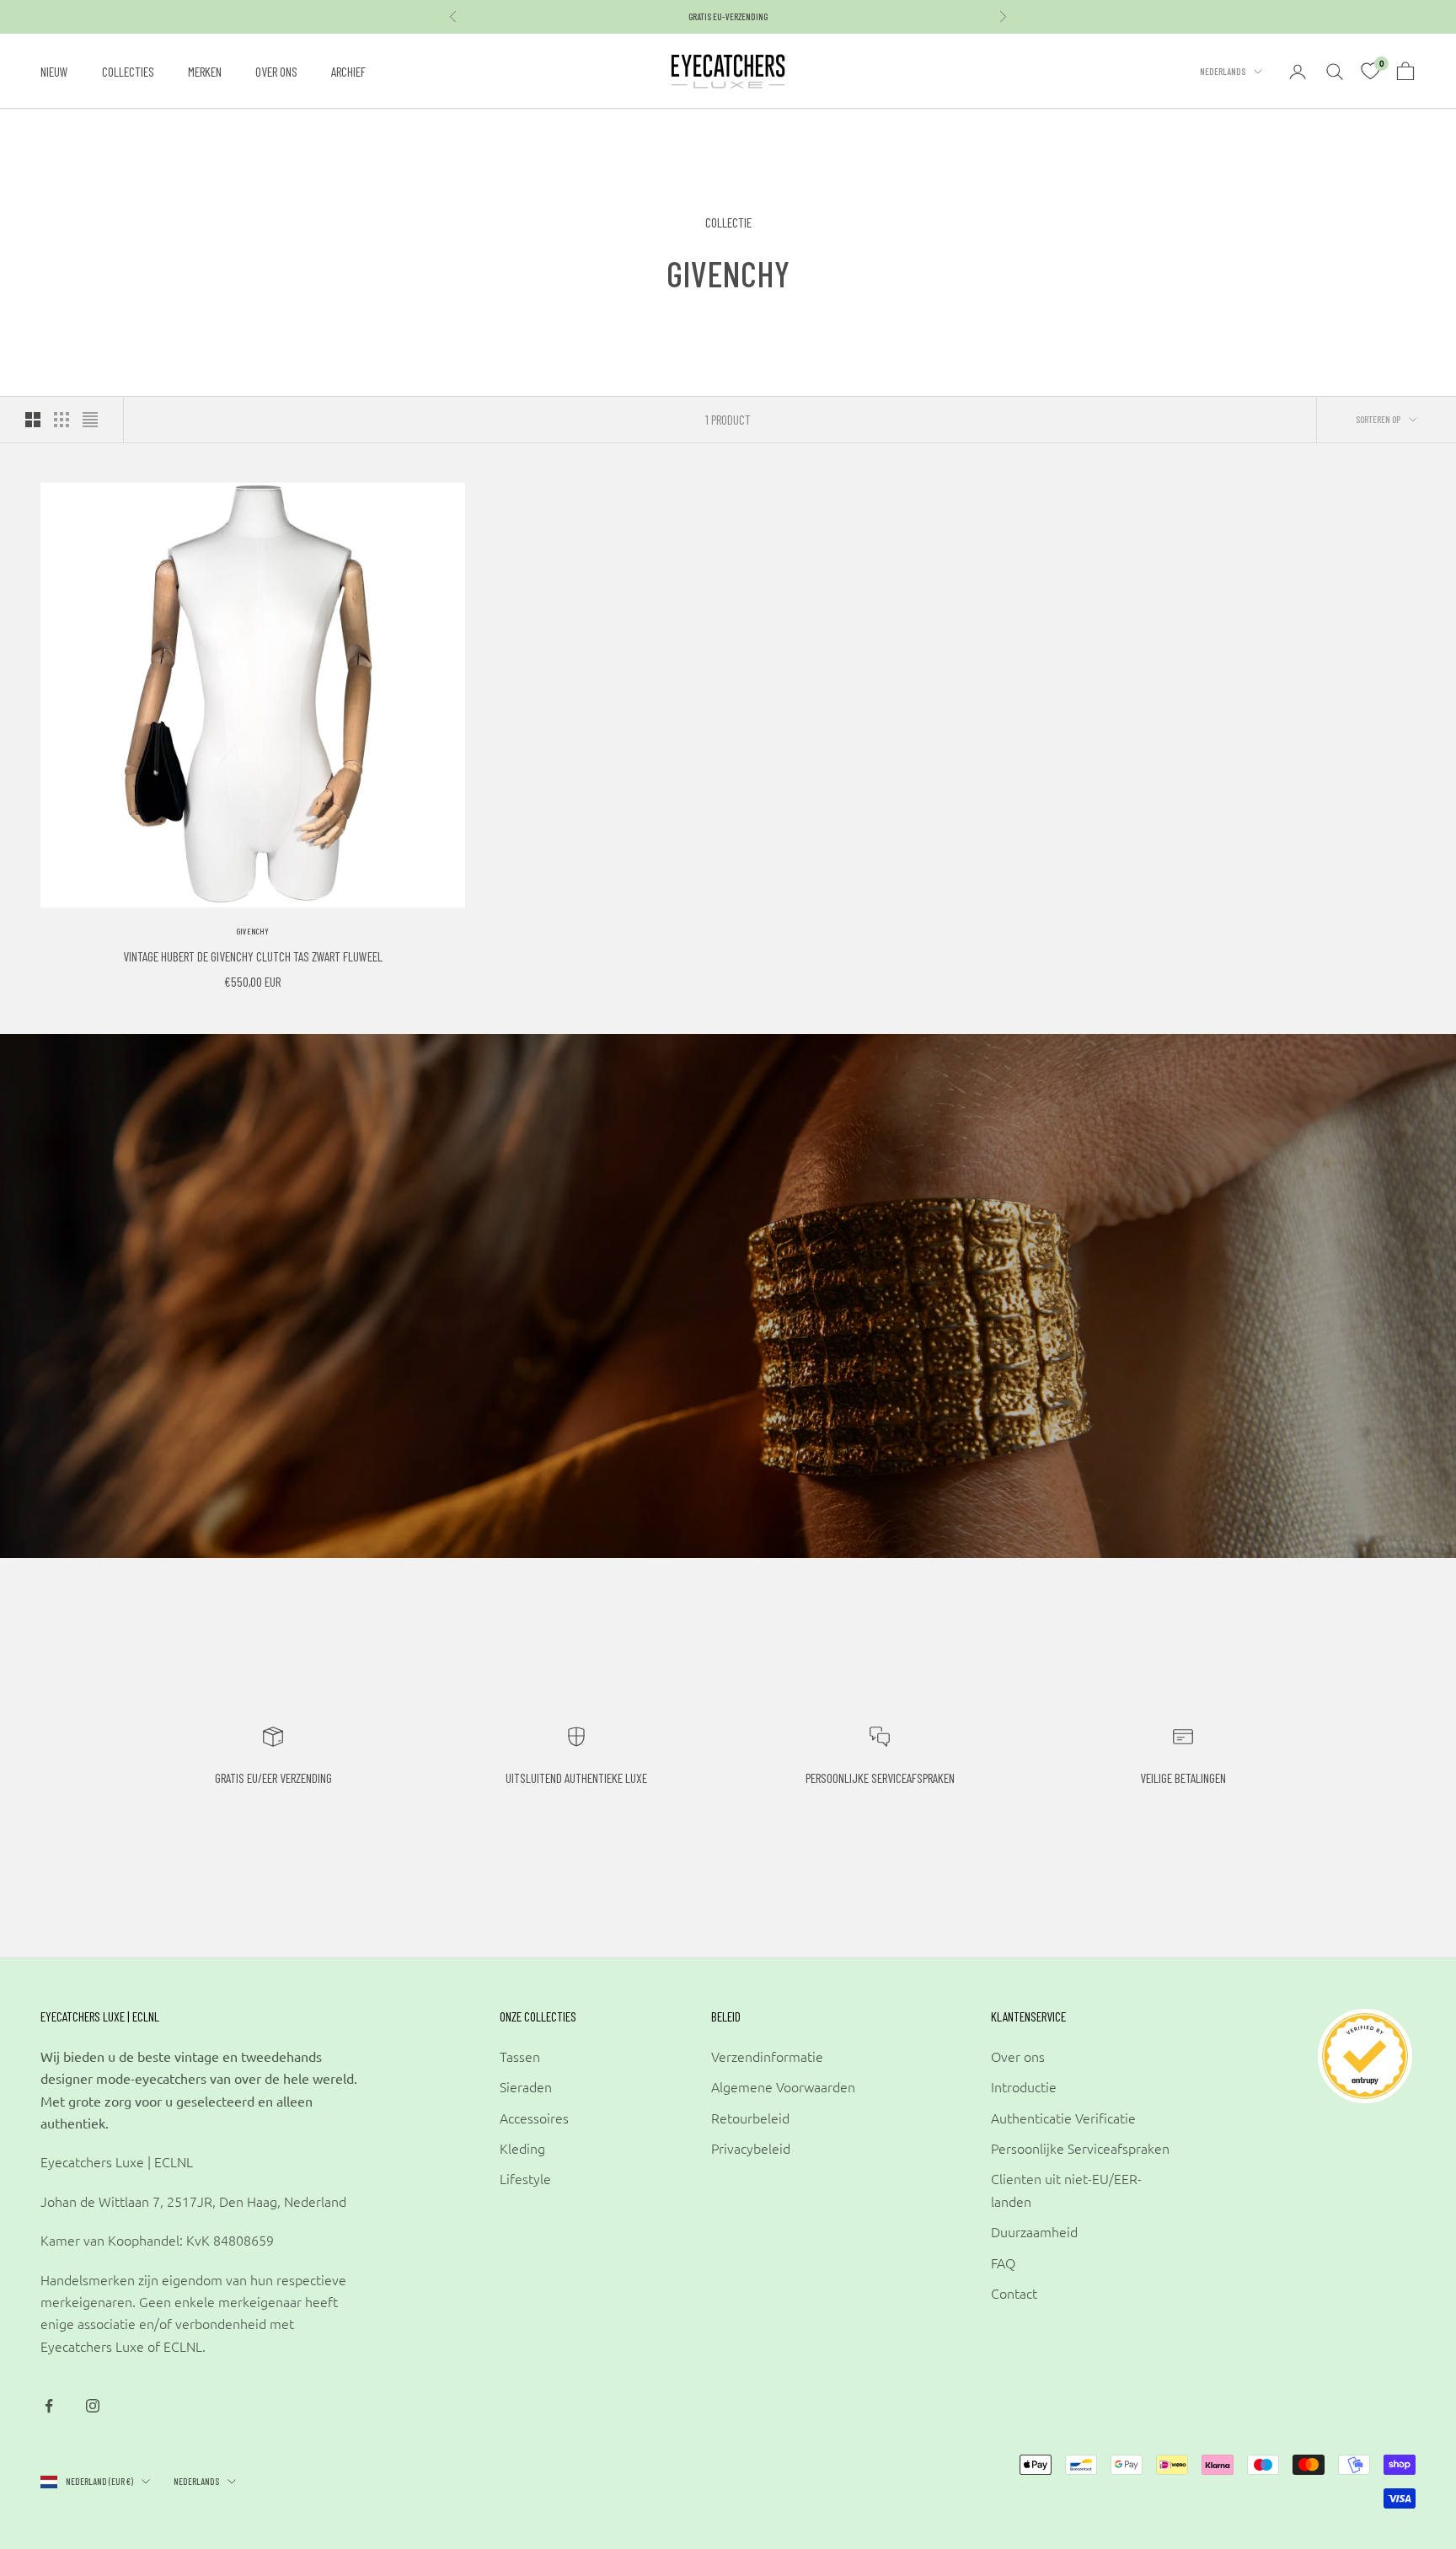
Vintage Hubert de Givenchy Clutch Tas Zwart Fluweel (253, 956)
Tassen (520, 2056)
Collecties (128, 71)
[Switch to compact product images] (90, 420)
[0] (1370, 72)
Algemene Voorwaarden (783, 2086)
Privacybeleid (751, 2148)
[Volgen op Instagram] (93, 2406)
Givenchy (253, 931)
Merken (205, 71)
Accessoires (534, 2118)
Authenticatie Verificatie (1063, 2118)
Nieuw (54, 71)
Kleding (522, 2148)
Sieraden (526, 2086)
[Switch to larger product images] (33, 420)
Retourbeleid (750, 2118)
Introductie (1024, 2086)
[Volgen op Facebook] (49, 2406)
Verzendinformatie (767, 2056)
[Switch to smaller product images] (62, 420)
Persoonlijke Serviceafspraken (1080, 2148)
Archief (348, 71)
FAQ (1003, 2263)
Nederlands (1223, 71)
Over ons (276, 71)
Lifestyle (525, 2178)
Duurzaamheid (1034, 2231)
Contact (1014, 2293)
